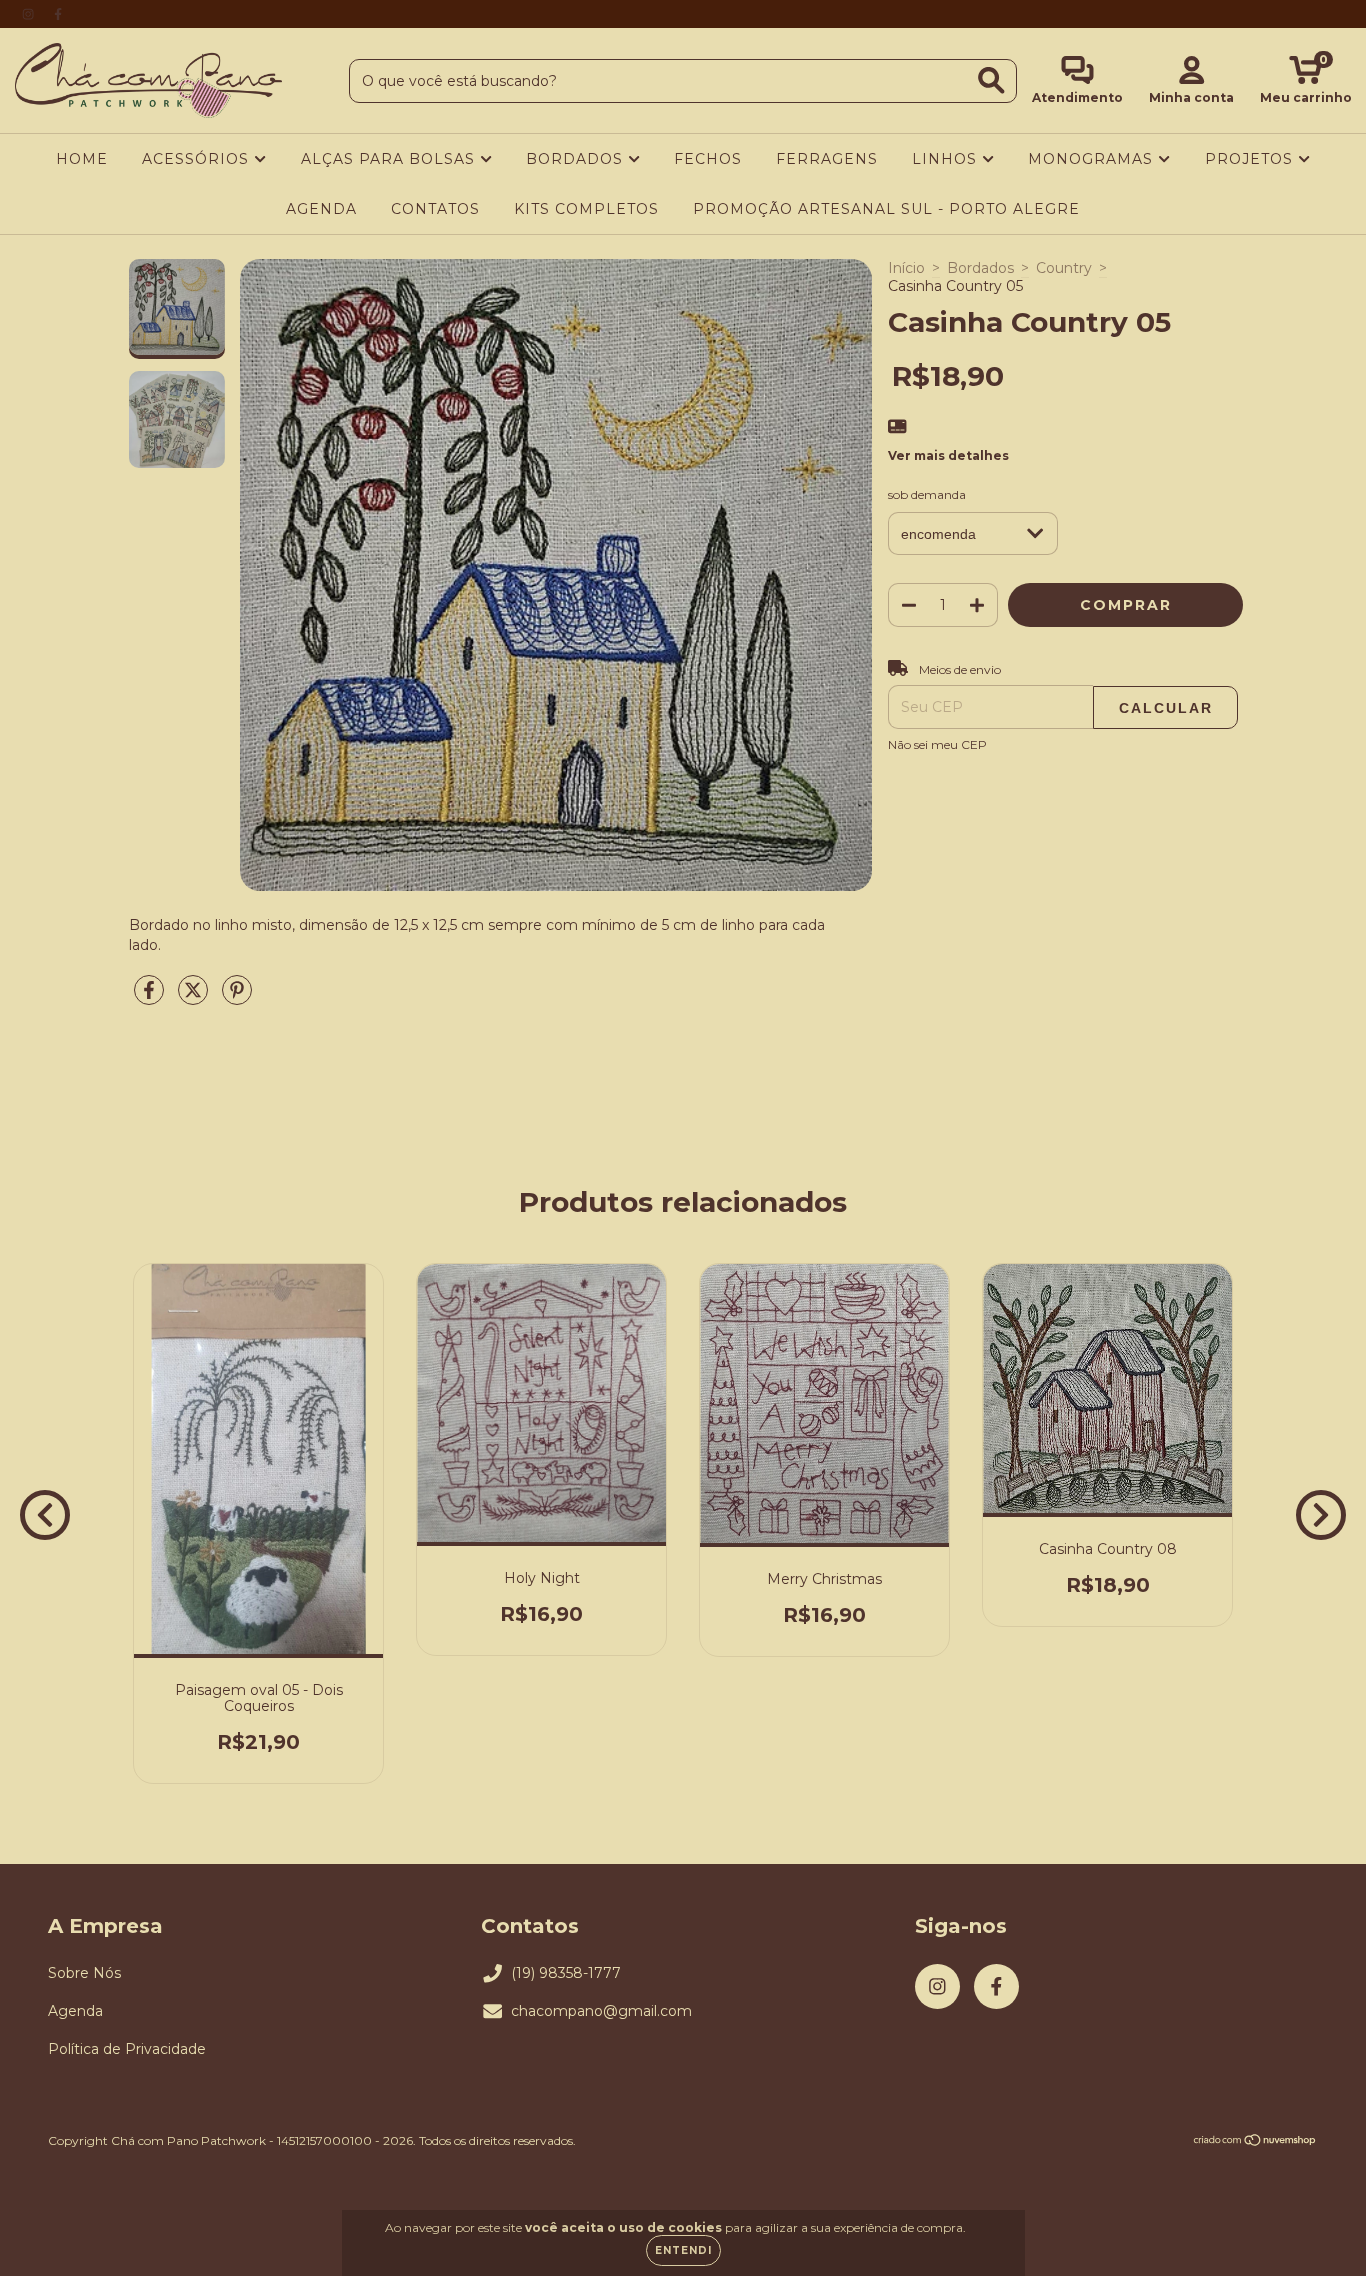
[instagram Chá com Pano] (30, 14)
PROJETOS (1251, 159)
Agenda (75, 2011)
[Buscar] (991, 80)
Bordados (980, 268)
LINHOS (947, 159)
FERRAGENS (827, 159)
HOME (82, 159)
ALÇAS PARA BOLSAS (390, 159)
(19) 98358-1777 (566, 1973)
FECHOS (708, 159)
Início (906, 268)
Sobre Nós (84, 1973)
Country (1064, 268)
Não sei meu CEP (937, 744)
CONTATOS (435, 209)
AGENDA (321, 209)
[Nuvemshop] (1255, 2142)
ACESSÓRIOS (198, 159)
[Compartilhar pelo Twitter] (195, 998)
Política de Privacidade (127, 2049)
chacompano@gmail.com (601, 2011)
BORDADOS (577, 159)
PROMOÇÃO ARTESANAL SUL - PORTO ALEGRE (886, 209)
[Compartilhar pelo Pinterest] (237, 998)
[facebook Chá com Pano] (58, 14)
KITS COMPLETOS (586, 209)
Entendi (683, 2250)
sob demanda (927, 494)
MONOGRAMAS (1093, 159)
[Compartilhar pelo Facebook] (151, 998)
